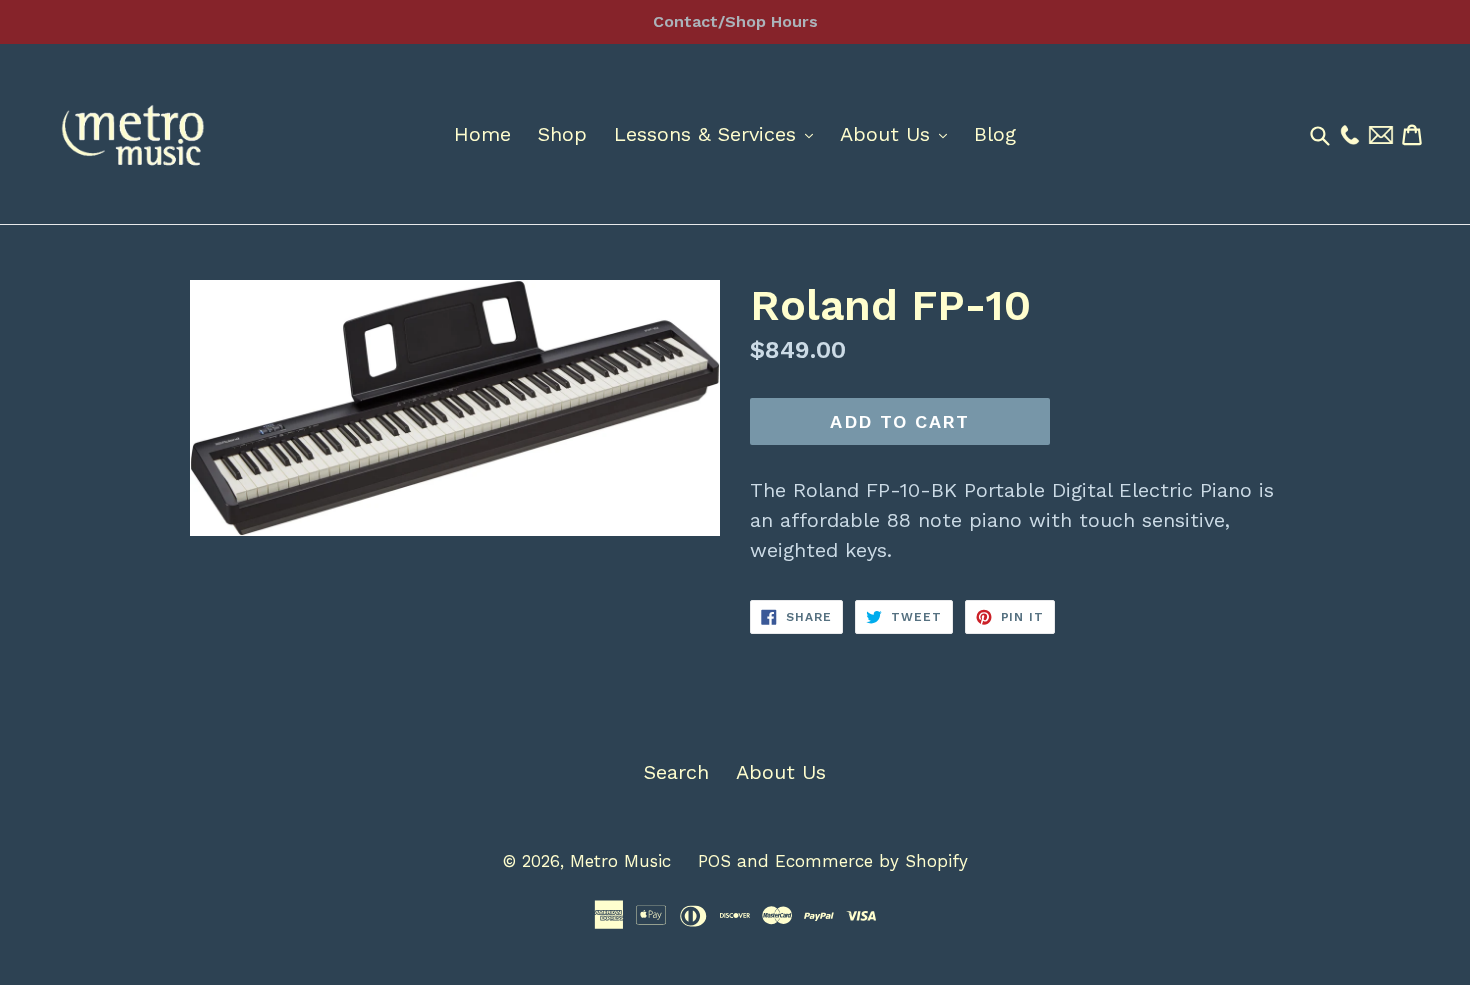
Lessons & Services (718, 133)
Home (482, 134)
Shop (562, 134)
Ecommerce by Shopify (871, 861)
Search (676, 772)
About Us (898, 133)
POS (714, 861)
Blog (995, 134)
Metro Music (620, 861)
